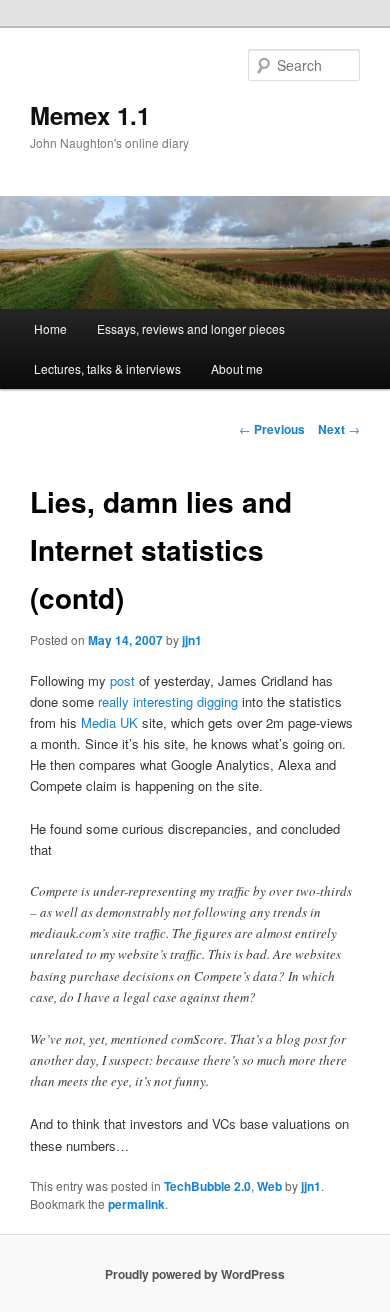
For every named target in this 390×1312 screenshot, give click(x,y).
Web (269, 1186)
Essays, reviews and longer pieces (191, 328)
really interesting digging (168, 701)
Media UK (109, 722)
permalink (136, 1204)
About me (237, 368)
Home (50, 328)
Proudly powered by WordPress (195, 1274)
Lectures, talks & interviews (107, 368)
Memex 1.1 (90, 115)
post (122, 680)
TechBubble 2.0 (207, 1186)
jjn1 (192, 640)
